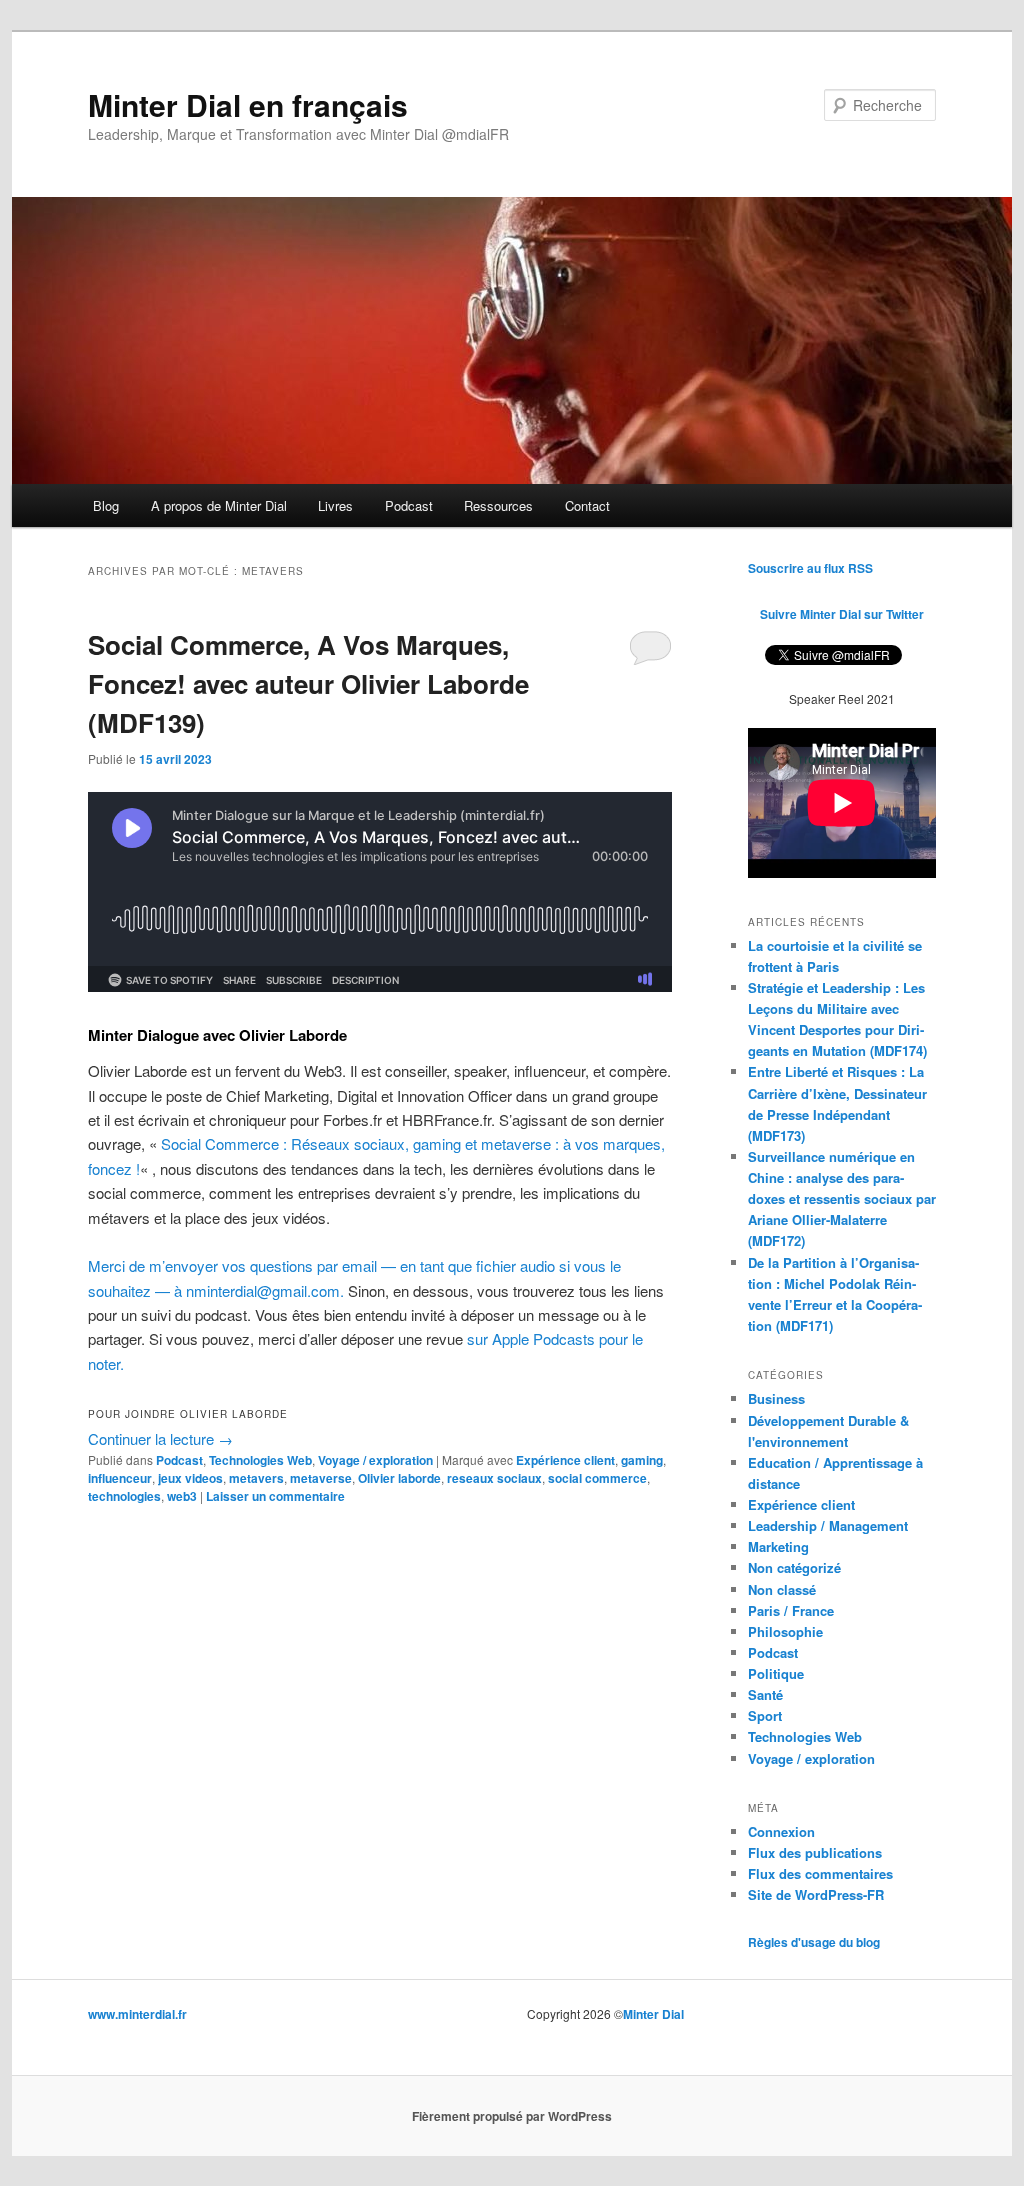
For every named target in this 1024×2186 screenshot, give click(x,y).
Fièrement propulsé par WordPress (512, 2116)
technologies (124, 1496)
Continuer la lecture (160, 1438)
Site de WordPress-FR (816, 1894)
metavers (256, 1478)
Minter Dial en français (248, 104)
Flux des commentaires (820, 1873)
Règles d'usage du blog (814, 1942)
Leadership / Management (828, 1525)
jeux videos (190, 1478)
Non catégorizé (794, 1567)
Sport (765, 1715)
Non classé (782, 1589)
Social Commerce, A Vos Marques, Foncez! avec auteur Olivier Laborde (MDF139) (308, 683)
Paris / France (791, 1610)
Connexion (781, 1831)
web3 (182, 1496)
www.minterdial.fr (137, 2014)
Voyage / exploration (375, 1460)
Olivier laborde (399, 1478)
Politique (776, 1673)
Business (776, 1398)
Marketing (778, 1546)
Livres (335, 505)
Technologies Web (260, 1460)
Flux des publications (815, 1852)
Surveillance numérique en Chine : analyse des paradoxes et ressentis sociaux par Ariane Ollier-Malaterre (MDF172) (842, 1199)
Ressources (498, 505)
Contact (587, 505)
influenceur (120, 1478)
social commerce (597, 1478)
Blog (106, 505)
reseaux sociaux (494, 1478)
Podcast (409, 505)
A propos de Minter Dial (219, 505)
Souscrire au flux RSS (810, 568)
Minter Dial (653, 2014)
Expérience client (565, 1460)
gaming (642, 1460)
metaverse (321, 1478)
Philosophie (785, 1631)
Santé (765, 1694)
